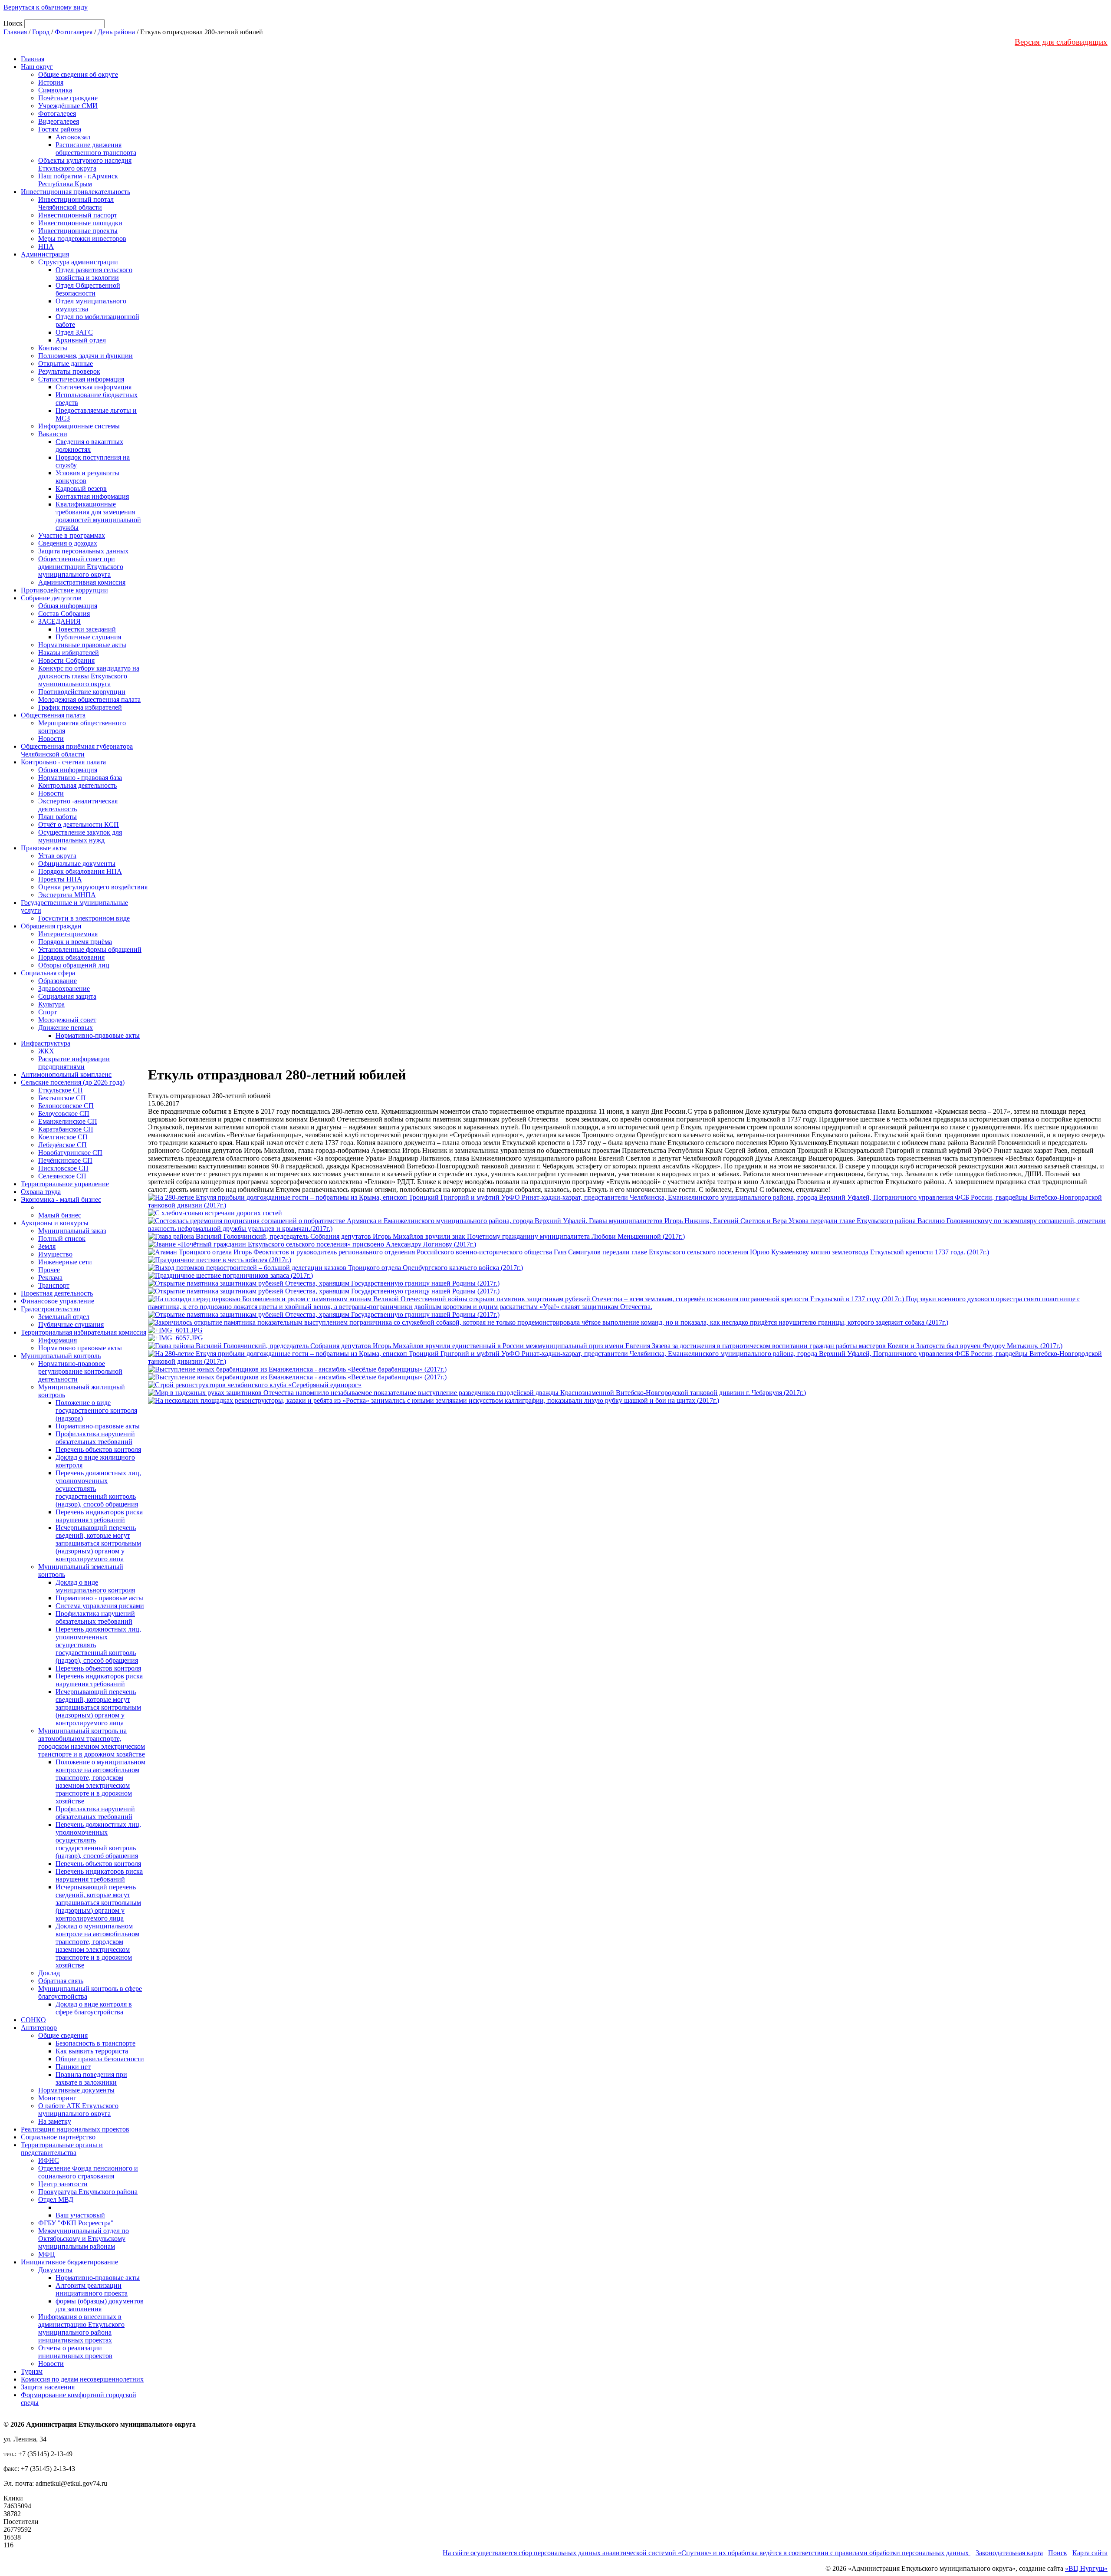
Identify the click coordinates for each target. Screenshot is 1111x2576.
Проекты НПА (60, 879)
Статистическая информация (81, 379)
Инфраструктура (46, 1043)
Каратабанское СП (66, 1129)
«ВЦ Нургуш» (1086, 2568)
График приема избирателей (80, 707)
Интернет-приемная (68, 934)
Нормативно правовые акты (80, 1348)
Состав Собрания (64, 614)
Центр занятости (63, 2184)
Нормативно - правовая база (80, 778)
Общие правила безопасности (100, 2059)
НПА (46, 246)
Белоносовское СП (66, 1106)
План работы (58, 817)
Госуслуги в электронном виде (84, 918)
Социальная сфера (48, 973)
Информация (58, 1340)
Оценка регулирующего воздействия (93, 887)
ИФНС (49, 2160)
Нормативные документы (76, 2090)
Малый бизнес (60, 1215)
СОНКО (33, 2020)
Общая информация (68, 606)
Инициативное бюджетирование (69, 2262)
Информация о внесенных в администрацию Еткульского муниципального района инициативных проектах (81, 2328)
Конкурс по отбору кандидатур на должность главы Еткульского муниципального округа (89, 676)
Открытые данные (66, 364)
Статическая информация (94, 387)
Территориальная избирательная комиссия (84, 1332)
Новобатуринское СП (70, 1153)
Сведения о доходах (68, 543)
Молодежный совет (67, 1020)
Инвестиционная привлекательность (76, 192)
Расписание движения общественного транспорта (96, 149)
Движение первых (66, 1028)
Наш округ (37, 67)
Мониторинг (57, 2098)
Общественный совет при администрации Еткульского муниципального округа (81, 567)
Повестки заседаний (86, 629)
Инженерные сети (65, 1262)
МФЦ (47, 2254)
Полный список (62, 1239)
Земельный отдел (64, 1317)
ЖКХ (46, 1051)
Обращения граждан (51, 926)
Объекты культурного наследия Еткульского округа (85, 164)
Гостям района (60, 129)
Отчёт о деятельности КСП (79, 824)
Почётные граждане (68, 98)
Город (41, 32)
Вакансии (53, 434)
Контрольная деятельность (77, 785)
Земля (47, 1246)
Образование (58, 981)
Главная (15, 32)
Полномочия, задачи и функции (85, 356)
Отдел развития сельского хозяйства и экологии (94, 274)
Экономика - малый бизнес (61, 1199)
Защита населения (48, 2387)
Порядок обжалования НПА (80, 871)
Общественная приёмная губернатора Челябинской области (77, 750)
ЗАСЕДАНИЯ (59, 621)
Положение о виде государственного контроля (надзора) (96, 1410)
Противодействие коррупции (64, 590)
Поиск (1058, 2553)
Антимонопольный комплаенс (66, 1074)
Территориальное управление (65, 1184)
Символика (55, 90)
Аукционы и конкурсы (55, 1223)
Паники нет (73, 2067)
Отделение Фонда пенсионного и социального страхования (88, 2172)
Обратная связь (61, 1981)
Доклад (49, 1973)
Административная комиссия (82, 582)
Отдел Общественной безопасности (88, 289)
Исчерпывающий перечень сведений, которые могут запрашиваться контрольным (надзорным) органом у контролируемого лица (98, 1543)
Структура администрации (78, 262)
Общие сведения (63, 2035)
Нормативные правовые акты (82, 645)
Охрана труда (41, 1192)
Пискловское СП (63, 1168)
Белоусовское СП (64, 1114)
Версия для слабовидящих (1061, 42)
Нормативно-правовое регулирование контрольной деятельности (80, 1371)
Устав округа (57, 856)
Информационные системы (79, 426)
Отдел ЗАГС (74, 332)
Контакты (53, 348)
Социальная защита (67, 996)
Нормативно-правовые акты (98, 1035)
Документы (55, 2270)
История (51, 82)
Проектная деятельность (57, 1293)
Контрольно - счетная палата (63, 762)
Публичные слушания (88, 637)
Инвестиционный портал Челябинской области (76, 203)
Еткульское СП (61, 1090)
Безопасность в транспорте (95, 2043)
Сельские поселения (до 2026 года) (73, 1082)
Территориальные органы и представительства (62, 2149)
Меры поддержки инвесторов (82, 239)
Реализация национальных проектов (75, 2129)
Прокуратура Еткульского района (88, 2192)
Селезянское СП (62, 1176)
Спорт (48, 1012)
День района (116, 32)
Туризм (32, 2371)
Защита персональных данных (83, 551)
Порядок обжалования (71, 957)
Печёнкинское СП (65, 1160)
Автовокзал (73, 137)
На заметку (55, 2121)
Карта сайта (1090, 2553)
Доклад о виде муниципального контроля (95, 1586)
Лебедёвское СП (62, 1145)
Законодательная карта (1009, 2553)
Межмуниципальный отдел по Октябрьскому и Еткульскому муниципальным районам (84, 2239)
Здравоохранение (64, 989)
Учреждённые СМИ (68, 106)
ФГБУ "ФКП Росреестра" (76, 2223)
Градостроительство (51, 1309)
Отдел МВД (56, 2199)
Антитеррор (39, 2028)
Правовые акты (44, 848)
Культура (51, 1004)
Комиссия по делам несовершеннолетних (82, 2379)
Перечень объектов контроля (98, 1449)
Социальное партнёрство (58, 2137)
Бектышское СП (62, 1098)
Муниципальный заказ (72, 1231)
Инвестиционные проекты (78, 231)
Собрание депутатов (51, 598)
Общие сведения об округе (78, 74)
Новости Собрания (66, 660)
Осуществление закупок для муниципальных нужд (80, 836)
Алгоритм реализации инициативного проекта (92, 2289)
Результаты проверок (69, 371)
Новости (51, 739)
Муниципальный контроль (61, 1356)
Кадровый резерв (81, 489)
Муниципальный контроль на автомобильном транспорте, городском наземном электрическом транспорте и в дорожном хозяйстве (92, 1742)
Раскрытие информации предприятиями (74, 1063)
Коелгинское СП (63, 1137)
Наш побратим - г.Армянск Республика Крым (78, 180)
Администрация (45, 254)
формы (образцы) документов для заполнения (100, 2305)
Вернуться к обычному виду (46, 7)
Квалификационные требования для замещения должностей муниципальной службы (98, 516)
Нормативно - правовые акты (99, 1598)
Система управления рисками (100, 1606)
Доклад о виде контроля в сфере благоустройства (94, 2008)
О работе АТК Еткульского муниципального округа (78, 2110)
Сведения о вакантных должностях (89, 446)
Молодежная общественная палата (89, 699)
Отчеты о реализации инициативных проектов (75, 2352)
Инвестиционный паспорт (78, 215)
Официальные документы (77, 864)
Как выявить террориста (92, 2051)
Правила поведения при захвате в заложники (91, 2078)
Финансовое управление (58, 1301)
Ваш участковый (80, 2215)
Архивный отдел (81, 340)
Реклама (50, 1278)
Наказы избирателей (69, 653)
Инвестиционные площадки (80, 223)
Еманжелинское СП (68, 1121)
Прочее (49, 1270)
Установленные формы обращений (90, 949)
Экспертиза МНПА (67, 895)
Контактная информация (92, 496)
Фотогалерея (74, 32)
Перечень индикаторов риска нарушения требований (99, 1516)
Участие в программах (72, 535)
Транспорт (54, 1285)
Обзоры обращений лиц (74, 965)
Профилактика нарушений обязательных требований (95, 1438)
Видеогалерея (59, 121)
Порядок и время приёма (75, 942)
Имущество (55, 1254)
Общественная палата (53, 715)
